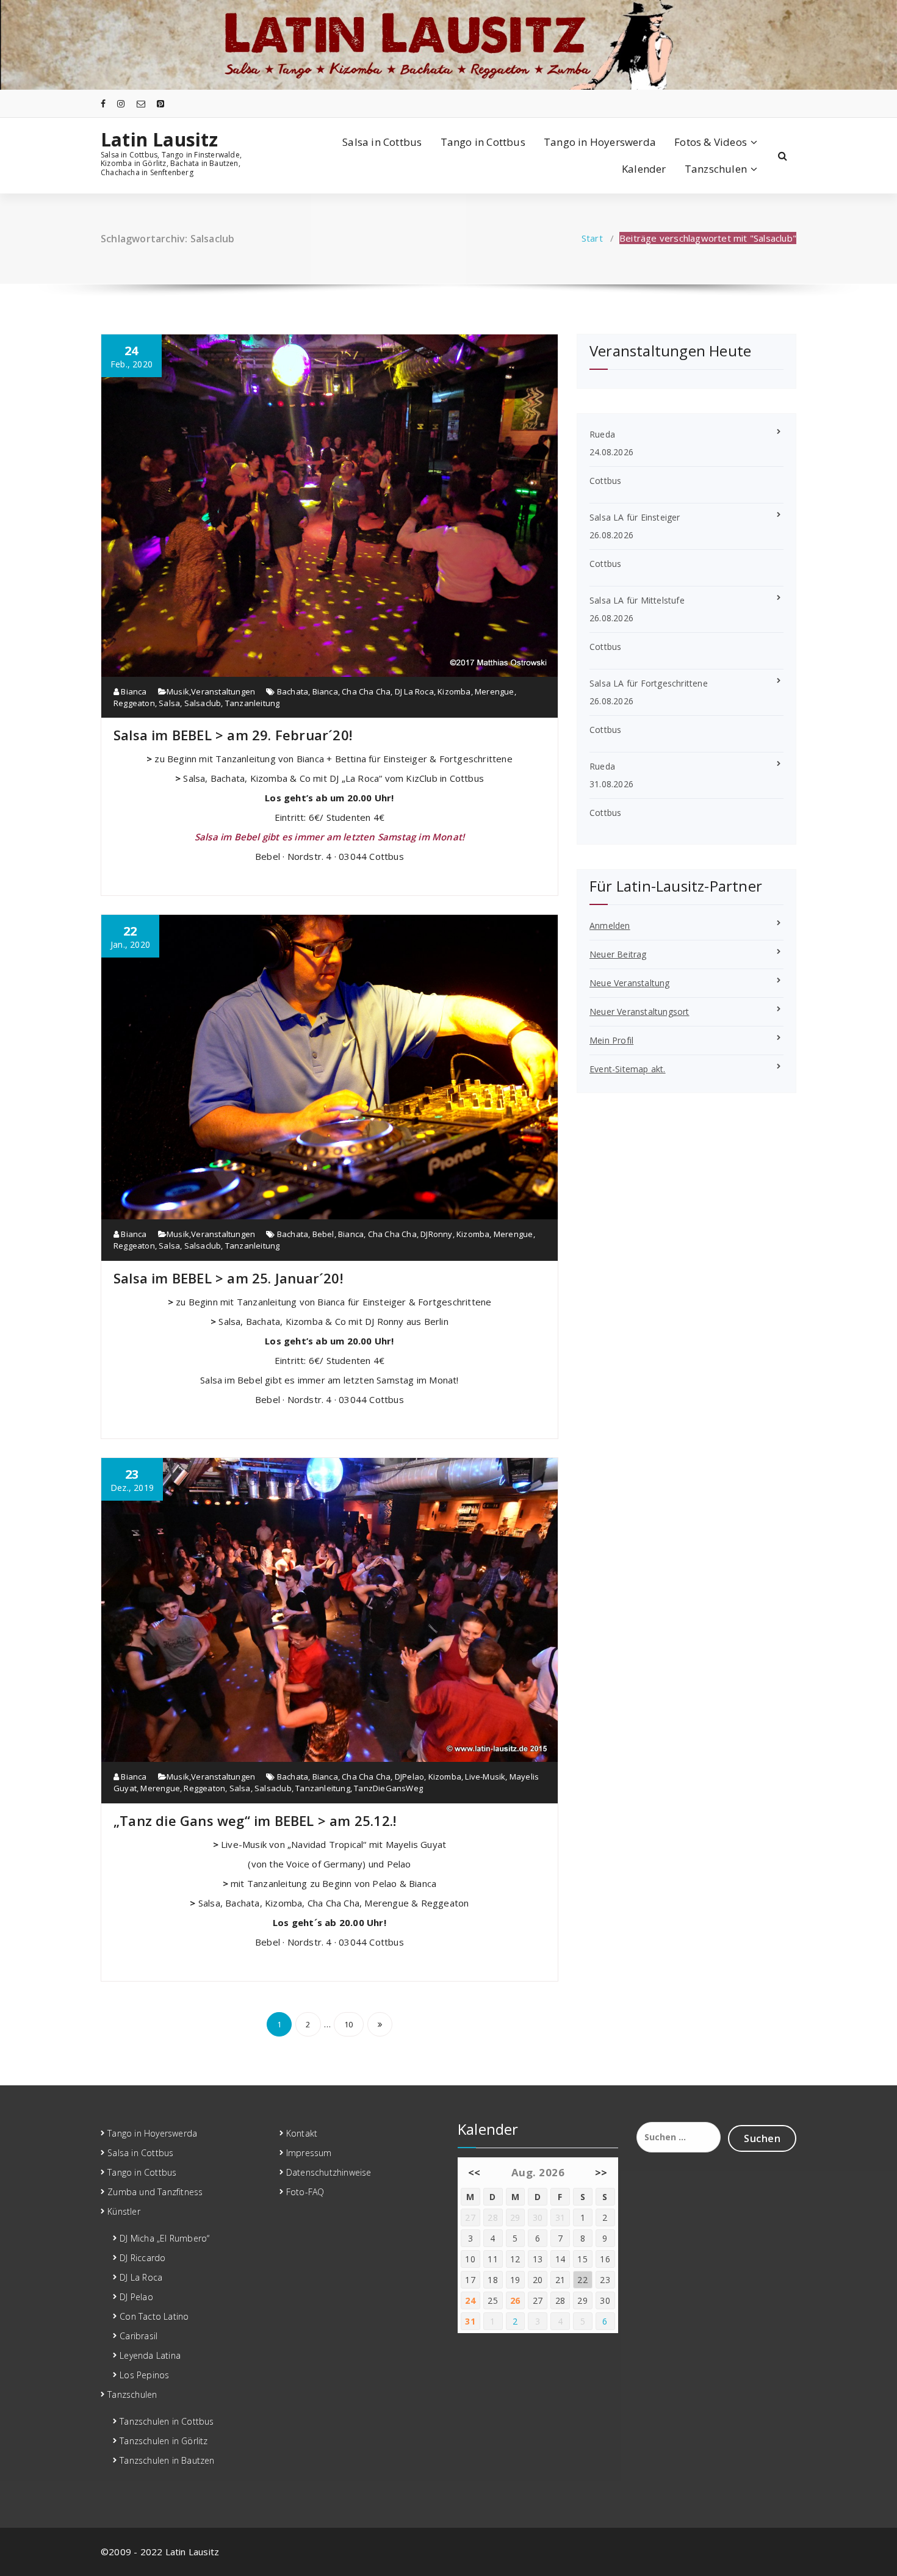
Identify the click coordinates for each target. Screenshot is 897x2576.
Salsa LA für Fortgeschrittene (649, 683)
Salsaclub (203, 703)
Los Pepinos (144, 2375)
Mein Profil (611, 1040)
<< (474, 2172)
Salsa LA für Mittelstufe (637, 600)
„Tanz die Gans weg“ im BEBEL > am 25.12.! (255, 1820)
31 (470, 2321)
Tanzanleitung (253, 703)
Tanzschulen (716, 169)
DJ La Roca (414, 691)
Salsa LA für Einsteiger (635, 517)
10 (348, 2024)
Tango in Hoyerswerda (600, 142)
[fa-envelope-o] (141, 103)
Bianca (133, 691)
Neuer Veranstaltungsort (639, 1012)
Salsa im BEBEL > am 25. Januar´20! (228, 1278)
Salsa (169, 703)
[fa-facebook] (103, 103)
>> (601, 2172)
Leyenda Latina (150, 2355)
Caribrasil (139, 2336)
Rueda (602, 434)
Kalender (644, 169)
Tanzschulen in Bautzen (167, 2460)
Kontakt (302, 2133)
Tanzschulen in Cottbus (167, 2421)
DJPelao (409, 1777)
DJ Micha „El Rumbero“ (164, 2238)
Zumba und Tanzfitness (155, 2192)
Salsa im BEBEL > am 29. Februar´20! (233, 735)
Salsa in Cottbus (382, 142)
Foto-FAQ (305, 2192)
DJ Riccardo (142, 2258)
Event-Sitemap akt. (628, 1069)
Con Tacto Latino (154, 2316)
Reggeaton (134, 703)
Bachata (293, 691)
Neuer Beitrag (618, 954)
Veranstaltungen (223, 691)
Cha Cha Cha (366, 691)
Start (592, 238)
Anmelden (610, 925)
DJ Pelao (136, 2297)
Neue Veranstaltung (630, 983)
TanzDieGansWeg (388, 1788)
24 (470, 2300)
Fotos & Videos (711, 142)
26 (515, 2300)
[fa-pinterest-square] (160, 103)
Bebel (323, 1234)
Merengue (495, 691)
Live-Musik (485, 1777)
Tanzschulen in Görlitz (164, 2441)
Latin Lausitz (160, 140)
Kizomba (454, 691)
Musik (178, 691)
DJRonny (436, 1234)
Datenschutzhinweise (329, 2172)
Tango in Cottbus (483, 142)
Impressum (309, 2153)
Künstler (124, 2211)
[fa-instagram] (121, 103)
